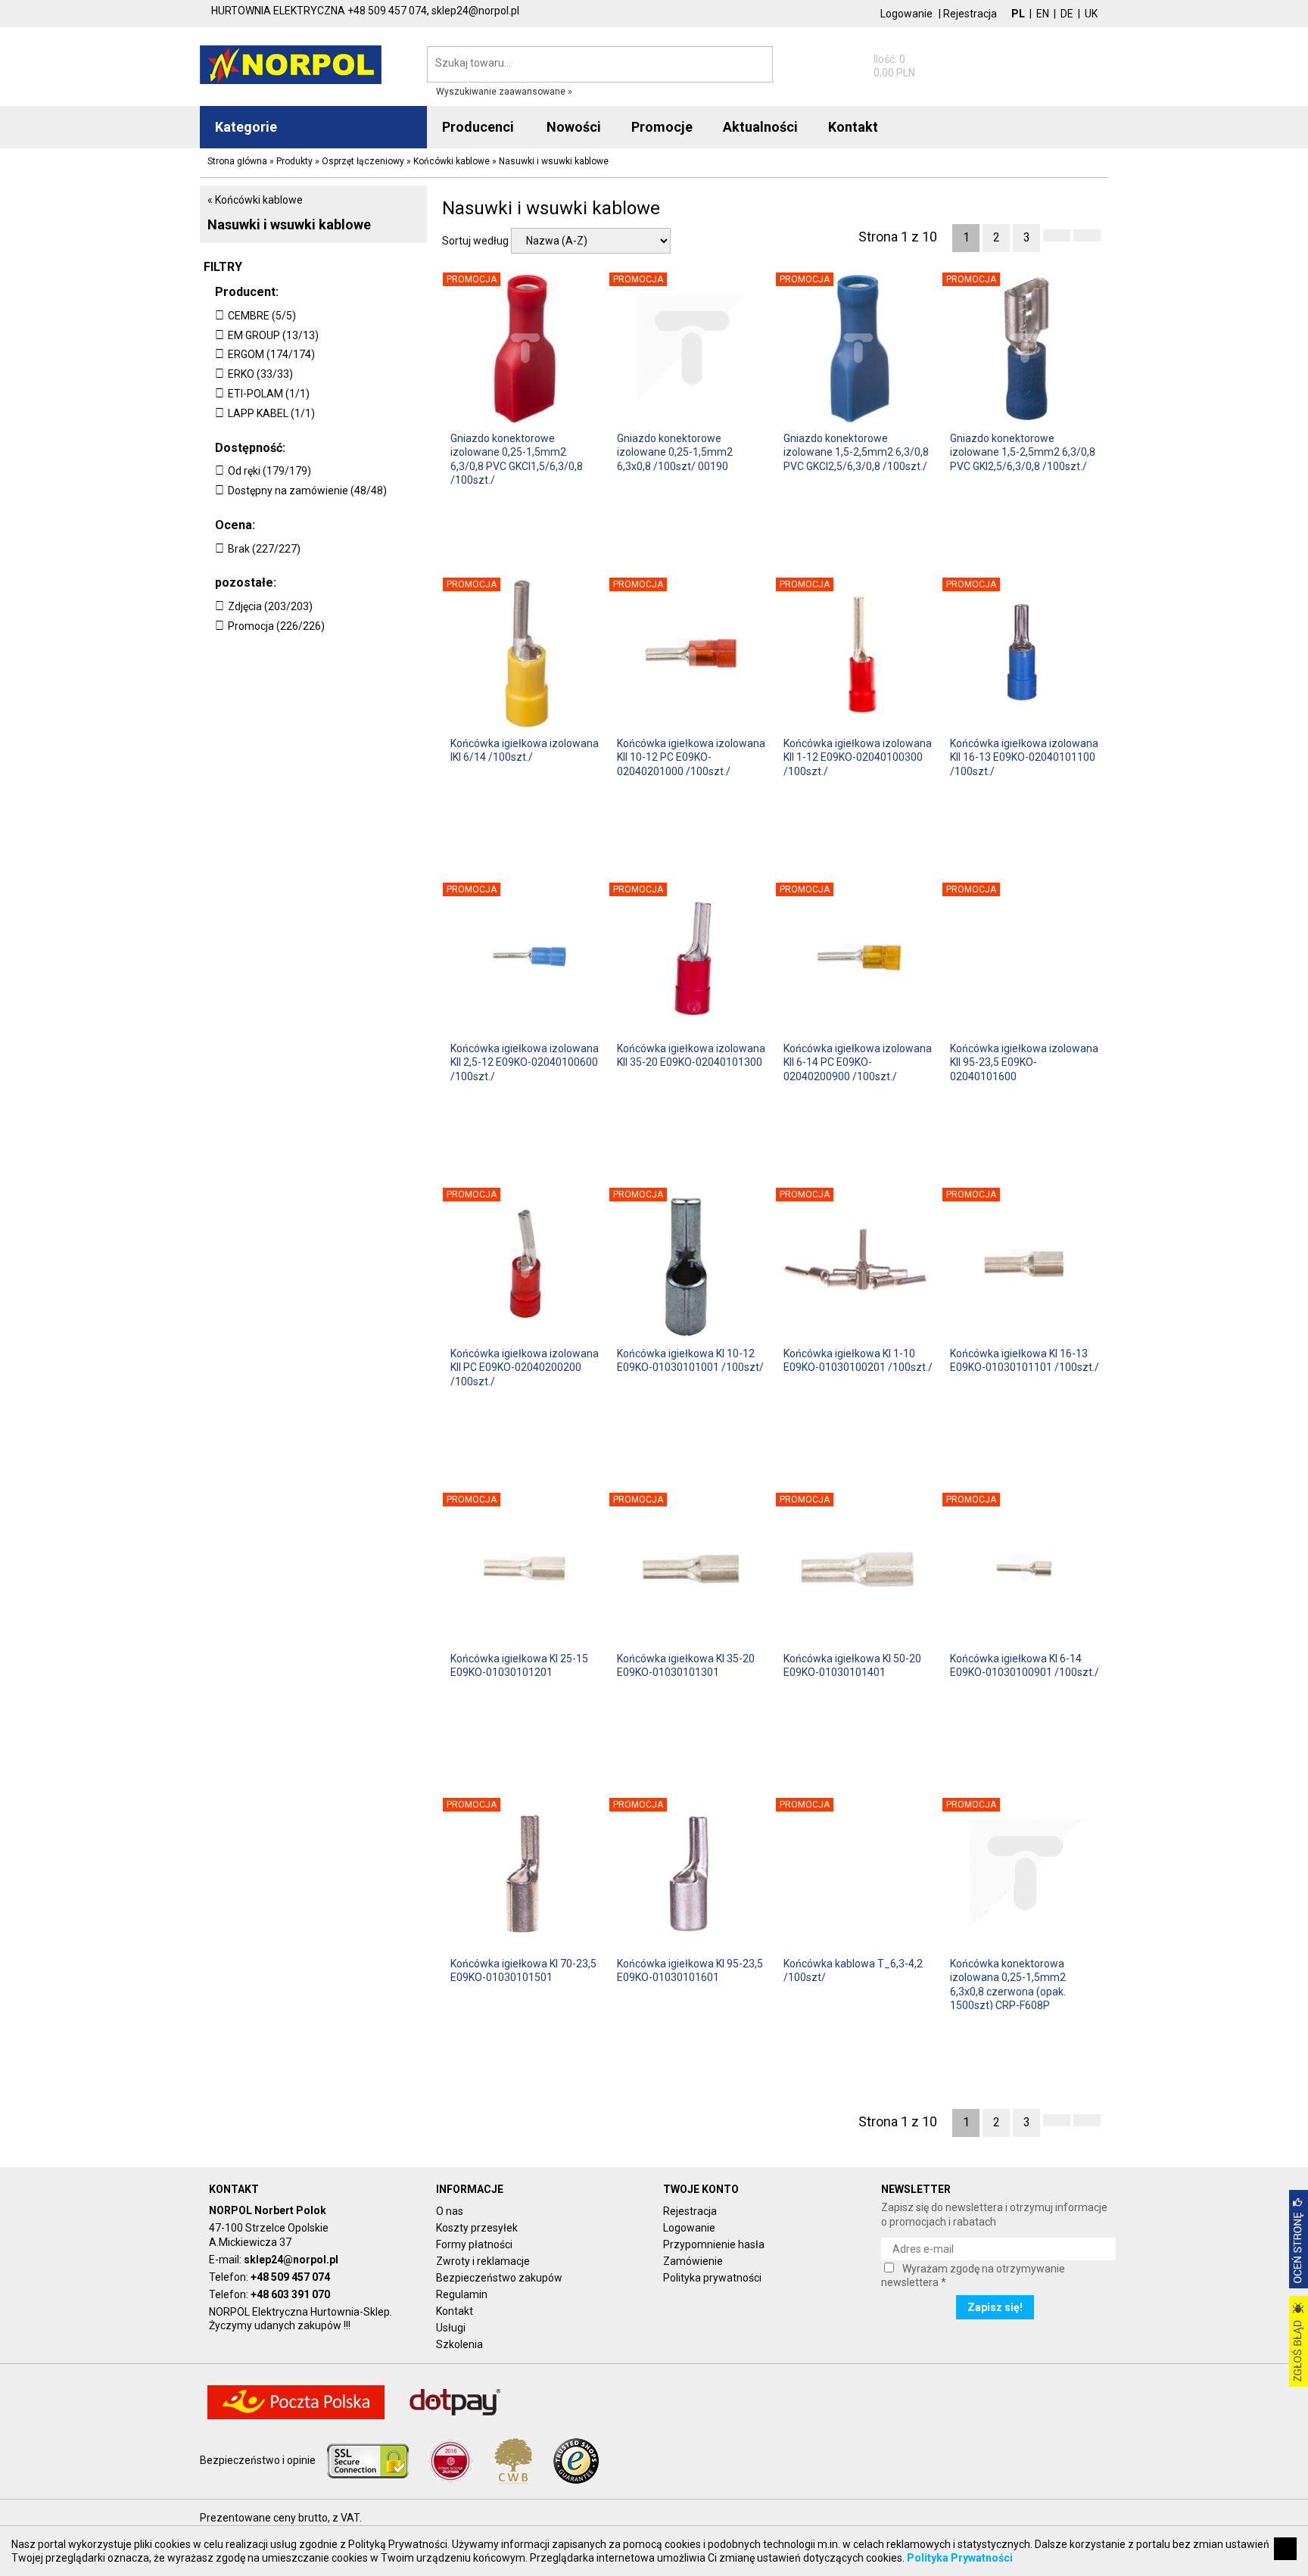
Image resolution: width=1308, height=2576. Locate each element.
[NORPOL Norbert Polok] (291, 64)
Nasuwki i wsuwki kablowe (289, 224)
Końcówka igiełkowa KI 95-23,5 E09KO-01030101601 (690, 1970)
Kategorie (246, 127)
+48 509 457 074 (290, 2277)
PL (1018, 14)
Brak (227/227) (264, 549)
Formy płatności (474, 2244)
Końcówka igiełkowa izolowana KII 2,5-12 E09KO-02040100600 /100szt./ (525, 1062)
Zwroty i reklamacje (483, 2261)
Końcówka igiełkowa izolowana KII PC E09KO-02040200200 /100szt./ (525, 1367)
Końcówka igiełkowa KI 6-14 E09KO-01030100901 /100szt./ (1025, 1665)
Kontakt (455, 2311)
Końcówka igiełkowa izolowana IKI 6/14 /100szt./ (525, 750)
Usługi (451, 2328)
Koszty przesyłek (477, 2228)
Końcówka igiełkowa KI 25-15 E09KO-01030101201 (519, 1665)
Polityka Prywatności (960, 2558)
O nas (450, 2211)
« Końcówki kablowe (255, 200)
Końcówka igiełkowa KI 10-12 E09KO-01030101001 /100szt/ (690, 1360)
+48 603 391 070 (290, 2294)
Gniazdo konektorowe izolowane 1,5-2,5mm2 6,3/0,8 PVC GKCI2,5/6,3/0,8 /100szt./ (856, 452)
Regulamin (462, 2294)
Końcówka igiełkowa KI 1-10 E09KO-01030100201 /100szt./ (858, 1360)
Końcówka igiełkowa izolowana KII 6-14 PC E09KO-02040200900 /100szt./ (858, 1062)
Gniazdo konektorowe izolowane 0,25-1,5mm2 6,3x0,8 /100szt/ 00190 (675, 452)
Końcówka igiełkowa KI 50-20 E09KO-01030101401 (852, 1665)
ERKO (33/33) (260, 374)
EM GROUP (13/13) (273, 335)
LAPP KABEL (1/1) (271, 413)
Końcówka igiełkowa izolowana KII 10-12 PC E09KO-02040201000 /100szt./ (691, 757)
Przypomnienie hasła (714, 2244)
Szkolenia (459, 2344)
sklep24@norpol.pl (291, 2260)
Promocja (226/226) (276, 626)
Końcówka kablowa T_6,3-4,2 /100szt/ (853, 1970)
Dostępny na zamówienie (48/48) (307, 491)
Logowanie (906, 14)
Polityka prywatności (712, 2278)
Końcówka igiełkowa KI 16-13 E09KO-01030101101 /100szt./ (1025, 1360)
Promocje (662, 127)
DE (1067, 14)
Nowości (574, 127)
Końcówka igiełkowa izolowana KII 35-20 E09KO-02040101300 (691, 1055)
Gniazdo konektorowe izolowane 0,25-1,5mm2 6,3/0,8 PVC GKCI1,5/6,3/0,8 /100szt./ (517, 458)
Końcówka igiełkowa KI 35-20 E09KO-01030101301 (686, 1665)
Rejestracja (970, 14)
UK (1091, 14)
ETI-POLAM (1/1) (269, 394)
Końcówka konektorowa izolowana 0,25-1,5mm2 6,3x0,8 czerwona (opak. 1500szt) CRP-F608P (1008, 1984)
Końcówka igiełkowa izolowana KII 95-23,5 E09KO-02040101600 (1024, 1062)
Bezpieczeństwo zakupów (499, 2278)
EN (1043, 14)
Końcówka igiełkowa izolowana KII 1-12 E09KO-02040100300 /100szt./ (858, 757)
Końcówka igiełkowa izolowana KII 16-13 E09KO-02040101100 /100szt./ (1024, 757)
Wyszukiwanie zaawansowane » (504, 92)
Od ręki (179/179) (269, 471)
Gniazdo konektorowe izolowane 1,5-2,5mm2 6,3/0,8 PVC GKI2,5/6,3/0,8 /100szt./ (1023, 452)
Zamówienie (693, 2261)
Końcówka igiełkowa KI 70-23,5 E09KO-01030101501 (523, 1970)
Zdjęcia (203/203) (270, 606)
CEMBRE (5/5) (262, 316)
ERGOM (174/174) (271, 354)
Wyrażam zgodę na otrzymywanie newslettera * (973, 2275)
